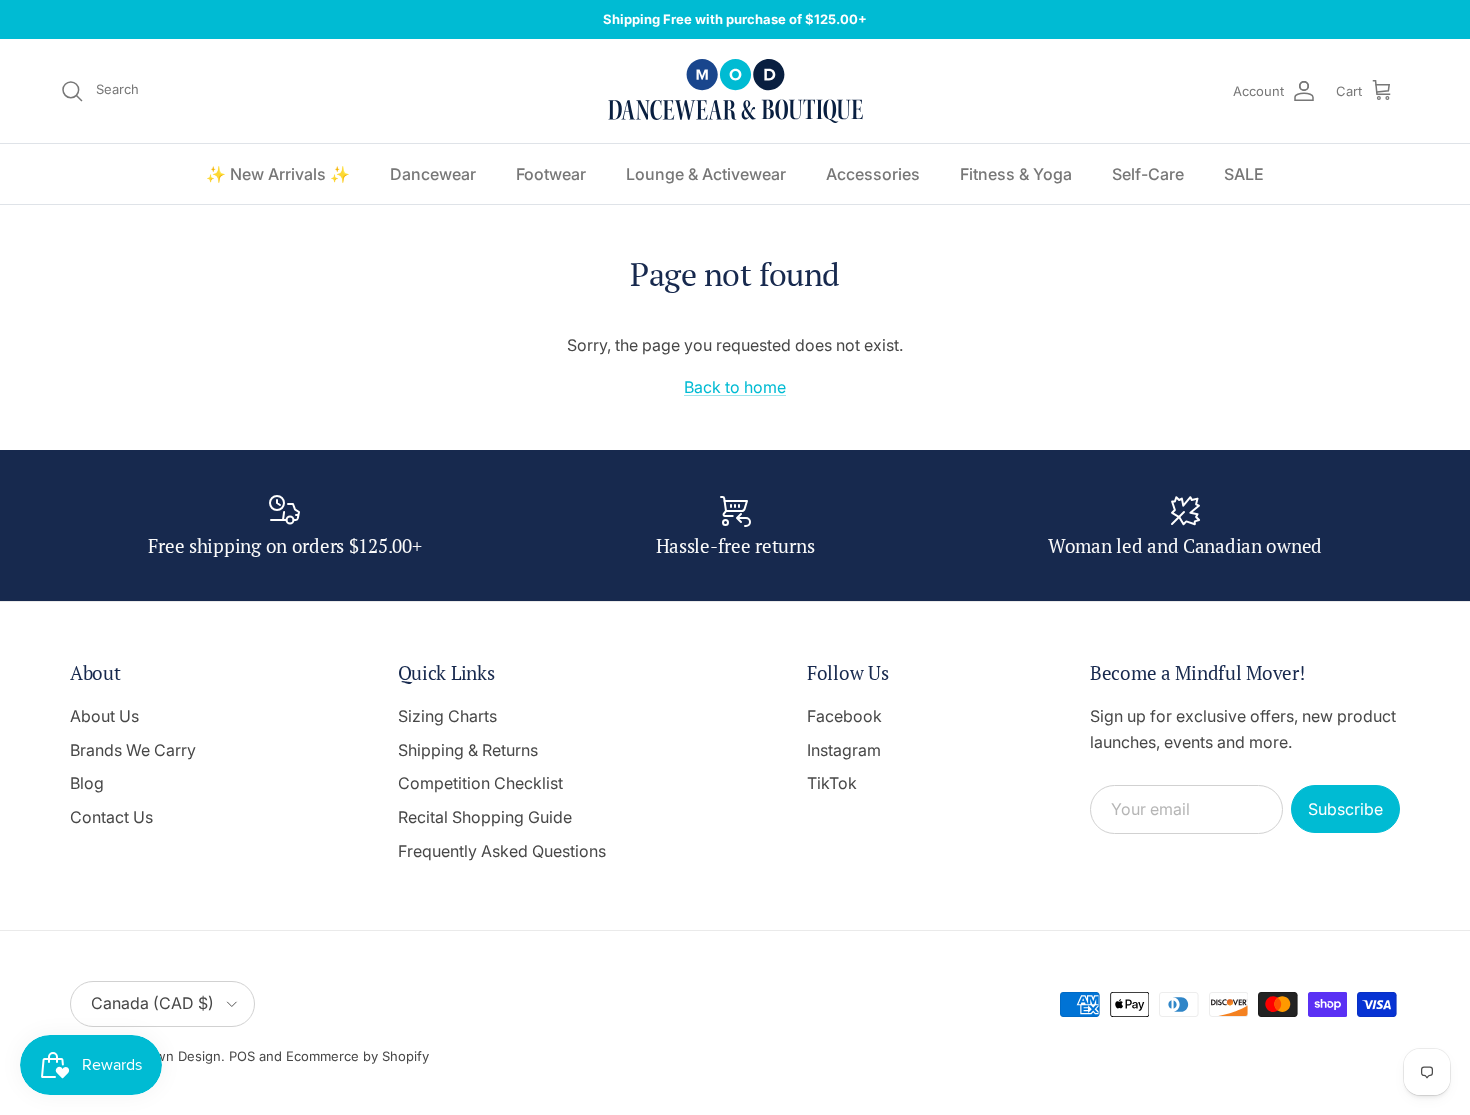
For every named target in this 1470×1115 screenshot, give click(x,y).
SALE (1244, 174)
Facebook (844, 716)
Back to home (735, 387)
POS (242, 1056)
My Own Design (171, 1056)
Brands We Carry (133, 750)
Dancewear (433, 174)
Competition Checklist (480, 783)
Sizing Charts (447, 716)
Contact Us (111, 817)
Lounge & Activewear (706, 174)
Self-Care (1148, 174)
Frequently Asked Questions (502, 851)
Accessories (873, 174)
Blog (87, 783)
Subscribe (1345, 809)
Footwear (551, 174)
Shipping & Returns (468, 750)
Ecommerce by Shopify (357, 1056)
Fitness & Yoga (1016, 174)
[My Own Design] (735, 91)
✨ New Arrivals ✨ (278, 174)
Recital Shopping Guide (485, 817)
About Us (104, 716)
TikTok (832, 783)
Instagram (844, 750)
